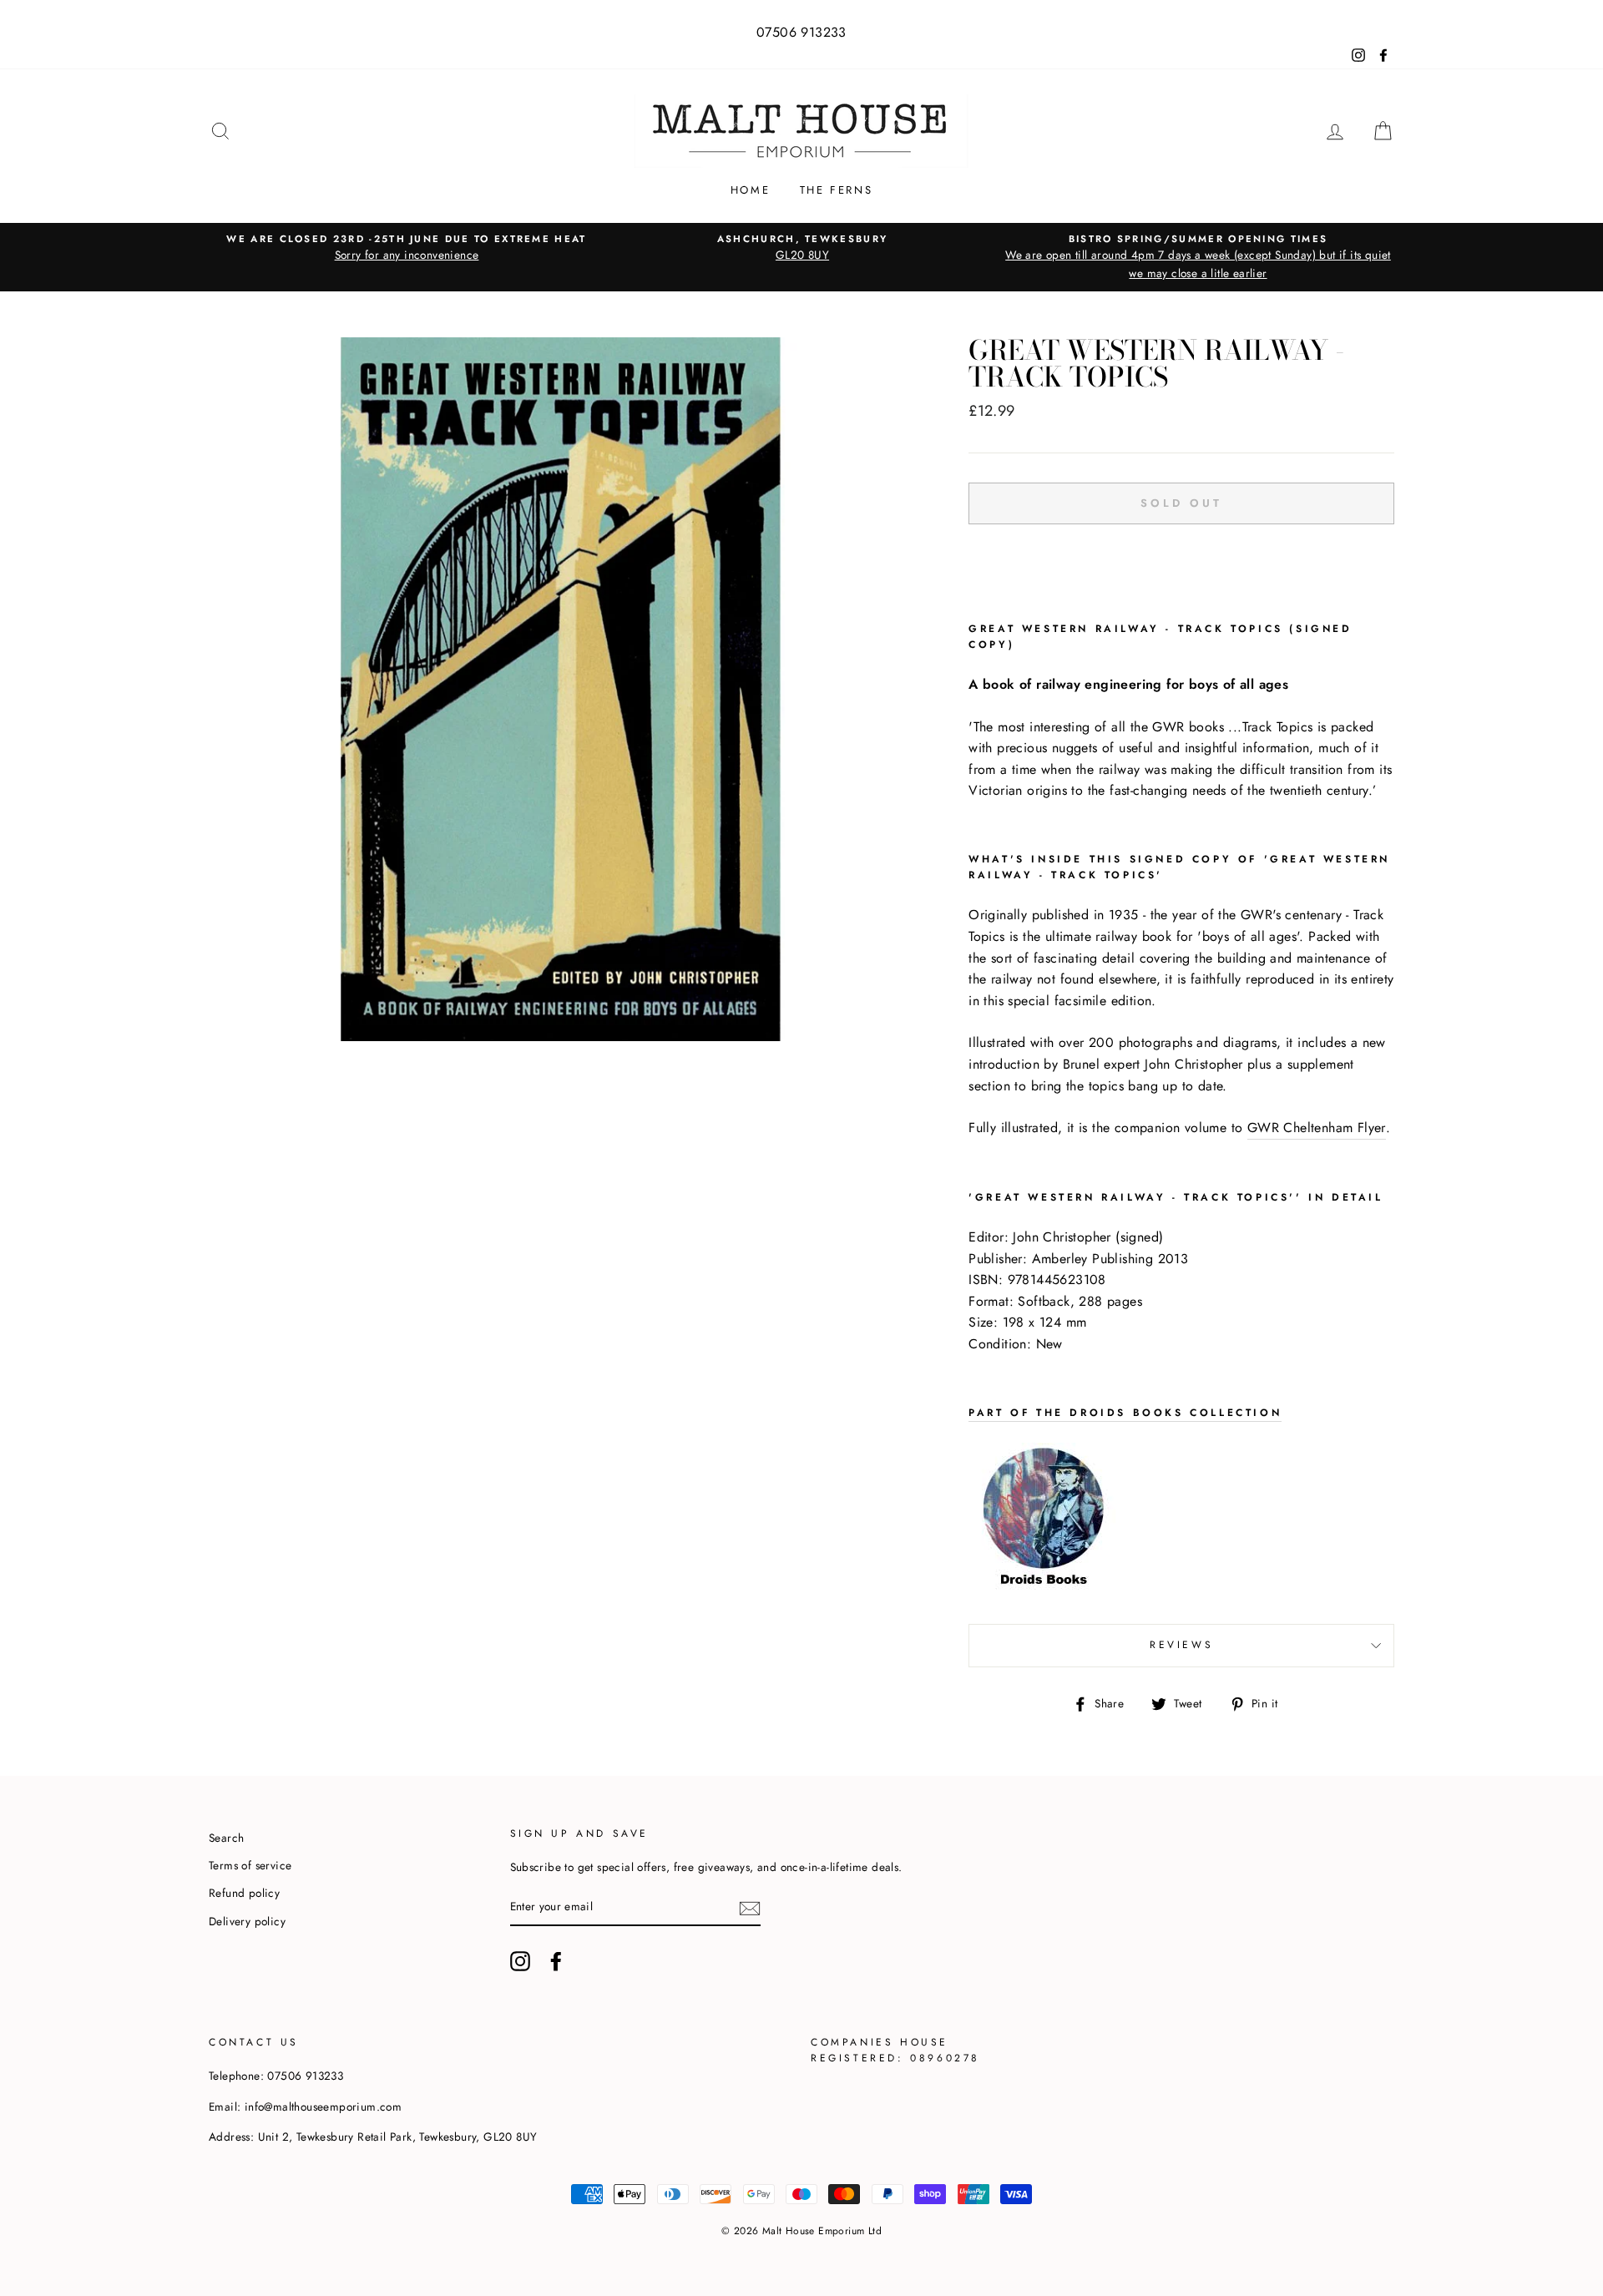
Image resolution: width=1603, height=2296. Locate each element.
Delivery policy (247, 1921)
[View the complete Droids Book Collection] (1044, 1588)
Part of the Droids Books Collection (1125, 1413)
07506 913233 (801, 32)
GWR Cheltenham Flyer (1317, 1128)
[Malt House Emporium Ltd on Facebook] (556, 1961)
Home (750, 190)
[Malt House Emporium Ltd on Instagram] (520, 1961)
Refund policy (244, 1893)
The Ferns (836, 190)
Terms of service (250, 1865)
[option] (407, 248)
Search (226, 1838)
